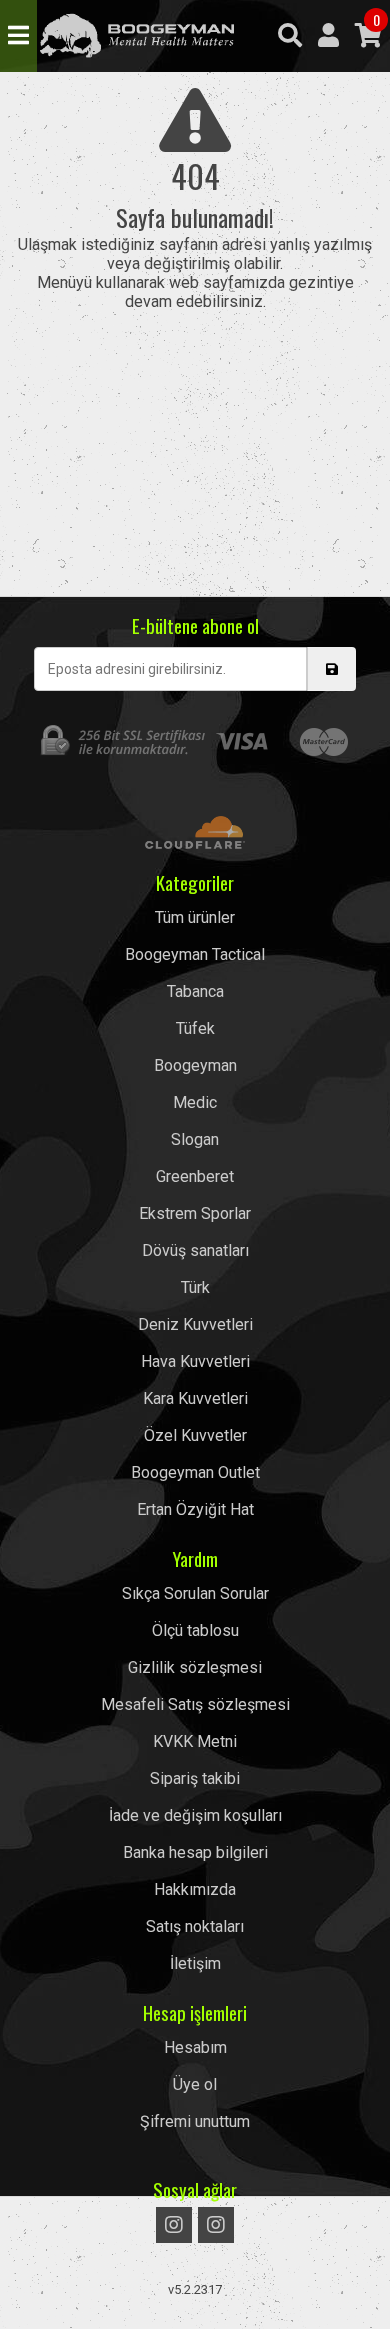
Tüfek (195, 1028)
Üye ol (195, 2084)
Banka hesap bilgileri (195, 1852)
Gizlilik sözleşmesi (195, 1667)
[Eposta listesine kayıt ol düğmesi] (331, 669)
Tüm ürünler (195, 917)
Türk (195, 1287)
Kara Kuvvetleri (195, 1398)
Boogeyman (195, 1065)
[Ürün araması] (290, 36)
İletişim (195, 1963)
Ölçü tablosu (195, 1630)
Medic (195, 1102)
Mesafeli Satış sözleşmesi (195, 1704)
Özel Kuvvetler (195, 1435)
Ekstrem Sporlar (195, 1213)
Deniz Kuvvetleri (195, 1324)
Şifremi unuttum (195, 2121)
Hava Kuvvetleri (195, 1361)
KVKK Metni (195, 1741)
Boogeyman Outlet (195, 1472)
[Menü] (18, 36)
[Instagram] (174, 2225)
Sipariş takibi (195, 1778)
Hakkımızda (195, 1889)
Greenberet (195, 1176)
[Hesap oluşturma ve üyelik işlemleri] (328, 36)
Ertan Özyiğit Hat (195, 1509)
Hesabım (195, 2047)
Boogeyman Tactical (137, 36)
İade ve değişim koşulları (195, 1815)
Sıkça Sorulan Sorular (195, 1593)
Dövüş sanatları (195, 1250)
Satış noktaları (195, 1926)
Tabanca (195, 991)
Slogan (195, 1139)
